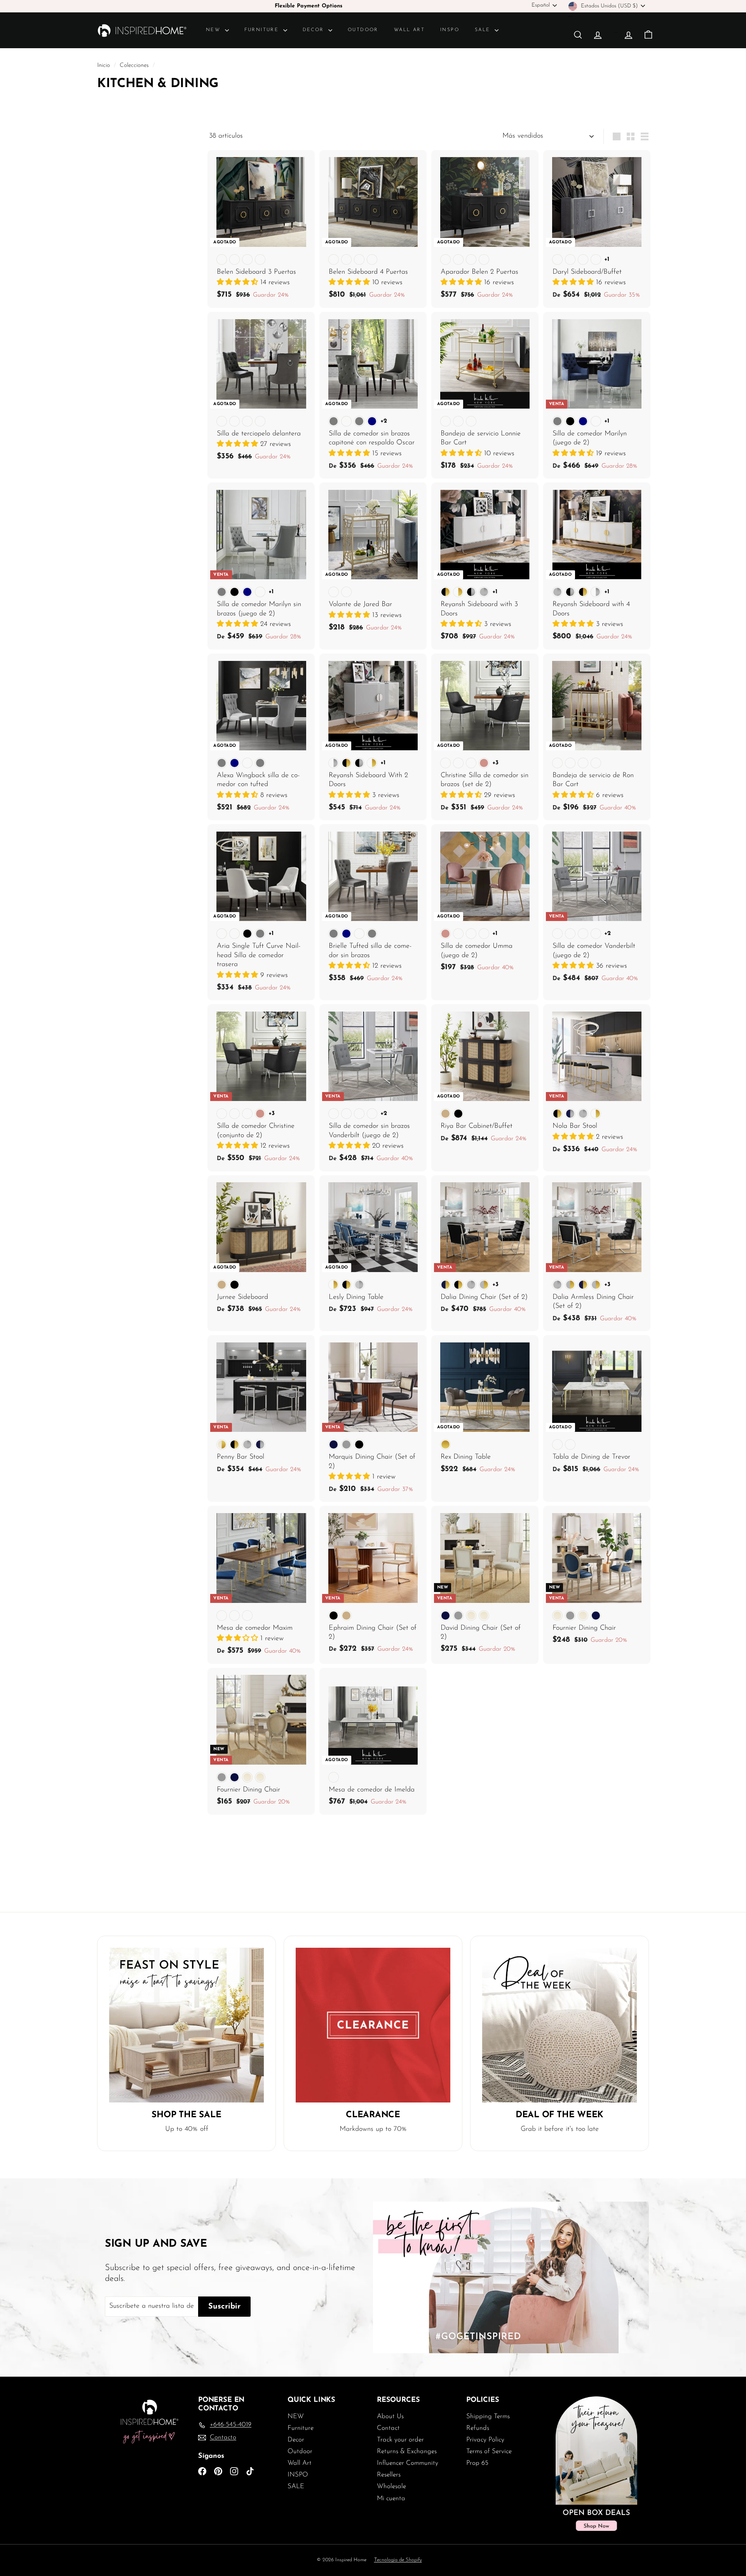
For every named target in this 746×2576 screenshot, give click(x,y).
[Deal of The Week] (559, 2025)
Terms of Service (489, 2451)
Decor (315, 30)
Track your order (400, 2440)
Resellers (389, 2475)
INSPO (450, 30)
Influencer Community (408, 2463)
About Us (390, 2416)
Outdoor (363, 30)
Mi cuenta (391, 2498)
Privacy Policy (485, 2440)
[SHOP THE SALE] (186, 2025)
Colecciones (135, 66)
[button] (239, 283)
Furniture (263, 30)
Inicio (105, 66)
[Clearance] (373, 2025)
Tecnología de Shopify (398, 2560)
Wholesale (391, 2486)
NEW (214, 30)
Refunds (478, 2428)
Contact (388, 2428)
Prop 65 (477, 2463)
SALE (484, 30)
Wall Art (409, 30)
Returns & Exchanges (407, 2451)
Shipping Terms (488, 2416)
